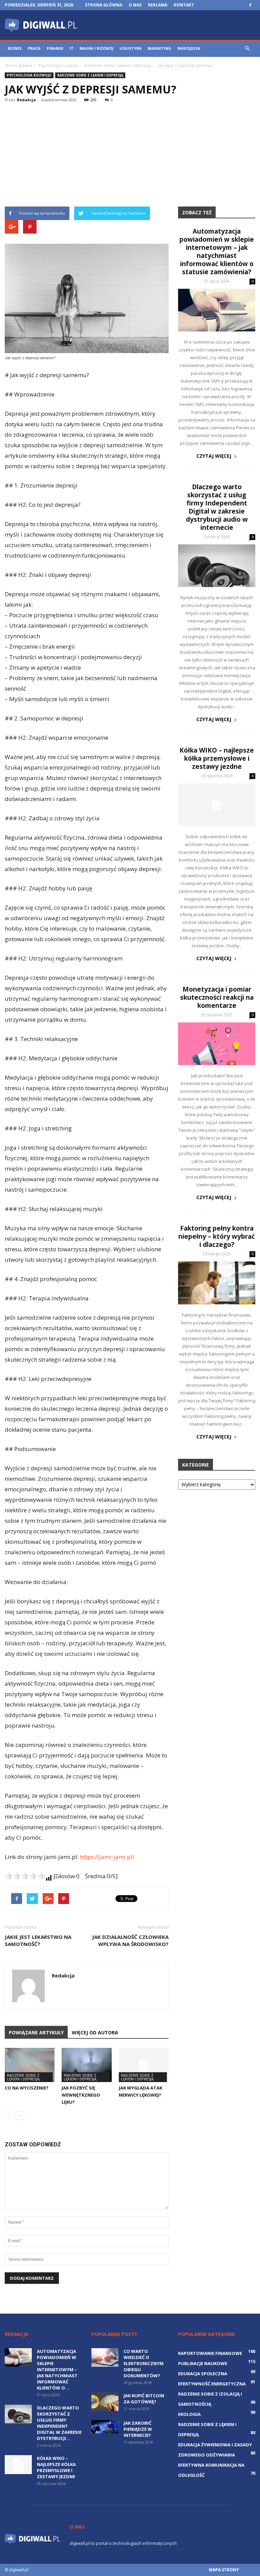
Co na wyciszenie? (27, 2088)
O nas (135, 5)
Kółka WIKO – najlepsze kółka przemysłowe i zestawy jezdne (217, 758)
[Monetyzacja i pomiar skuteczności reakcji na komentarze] (217, 1044)
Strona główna (104, 5)
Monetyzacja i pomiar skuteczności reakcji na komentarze (217, 997)
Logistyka (131, 48)
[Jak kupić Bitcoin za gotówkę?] (105, 2402)
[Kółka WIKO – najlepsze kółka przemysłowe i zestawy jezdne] (217, 805)
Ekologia (189, 2414)
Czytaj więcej (214, 456)
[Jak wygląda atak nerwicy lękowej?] (144, 2065)
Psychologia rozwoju (29, 75)
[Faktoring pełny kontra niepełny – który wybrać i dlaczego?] (217, 1283)
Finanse (55, 48)
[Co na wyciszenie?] (30, 2065)
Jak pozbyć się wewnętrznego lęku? (81, 2095)
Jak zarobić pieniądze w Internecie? (138, 2429)
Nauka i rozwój (96, 48)
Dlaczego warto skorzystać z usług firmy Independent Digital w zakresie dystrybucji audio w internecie (217, 507)
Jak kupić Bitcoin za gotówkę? (144, 2399)
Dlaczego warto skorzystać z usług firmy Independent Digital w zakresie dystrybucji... (59, 2423)
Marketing (159, 48)
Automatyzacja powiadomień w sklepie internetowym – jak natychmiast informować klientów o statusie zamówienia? (217, 252)
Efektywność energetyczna (212, 2384)
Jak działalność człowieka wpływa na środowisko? (130, 1940)
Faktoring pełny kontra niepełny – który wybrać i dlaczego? (217, 1236)
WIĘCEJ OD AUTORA (95, 2032)
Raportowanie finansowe (210, 2353)
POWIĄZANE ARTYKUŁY (36, 2032)
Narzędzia (189, 48)
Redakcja (26, 100)
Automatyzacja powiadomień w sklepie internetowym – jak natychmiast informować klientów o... (57, 2369)
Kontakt (184, 5)
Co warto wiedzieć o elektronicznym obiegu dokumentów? (144, 2363)
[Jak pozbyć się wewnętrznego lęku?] (86, 2065)
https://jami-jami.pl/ (107, 1857)
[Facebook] (250, 5)
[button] (247, 48)
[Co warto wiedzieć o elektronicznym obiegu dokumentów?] (105, 2357)
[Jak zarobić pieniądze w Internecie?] (105, 2427)
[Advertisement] (130, 156)
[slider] (25, 1876)
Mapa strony (224, 2570)
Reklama (158, 5)
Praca (34, 48)
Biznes (15, 48)
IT (71, 48)
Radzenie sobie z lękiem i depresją (90, 75)
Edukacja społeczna (203, 2374)
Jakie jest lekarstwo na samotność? (38, 1940)
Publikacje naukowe (203, 2363)
